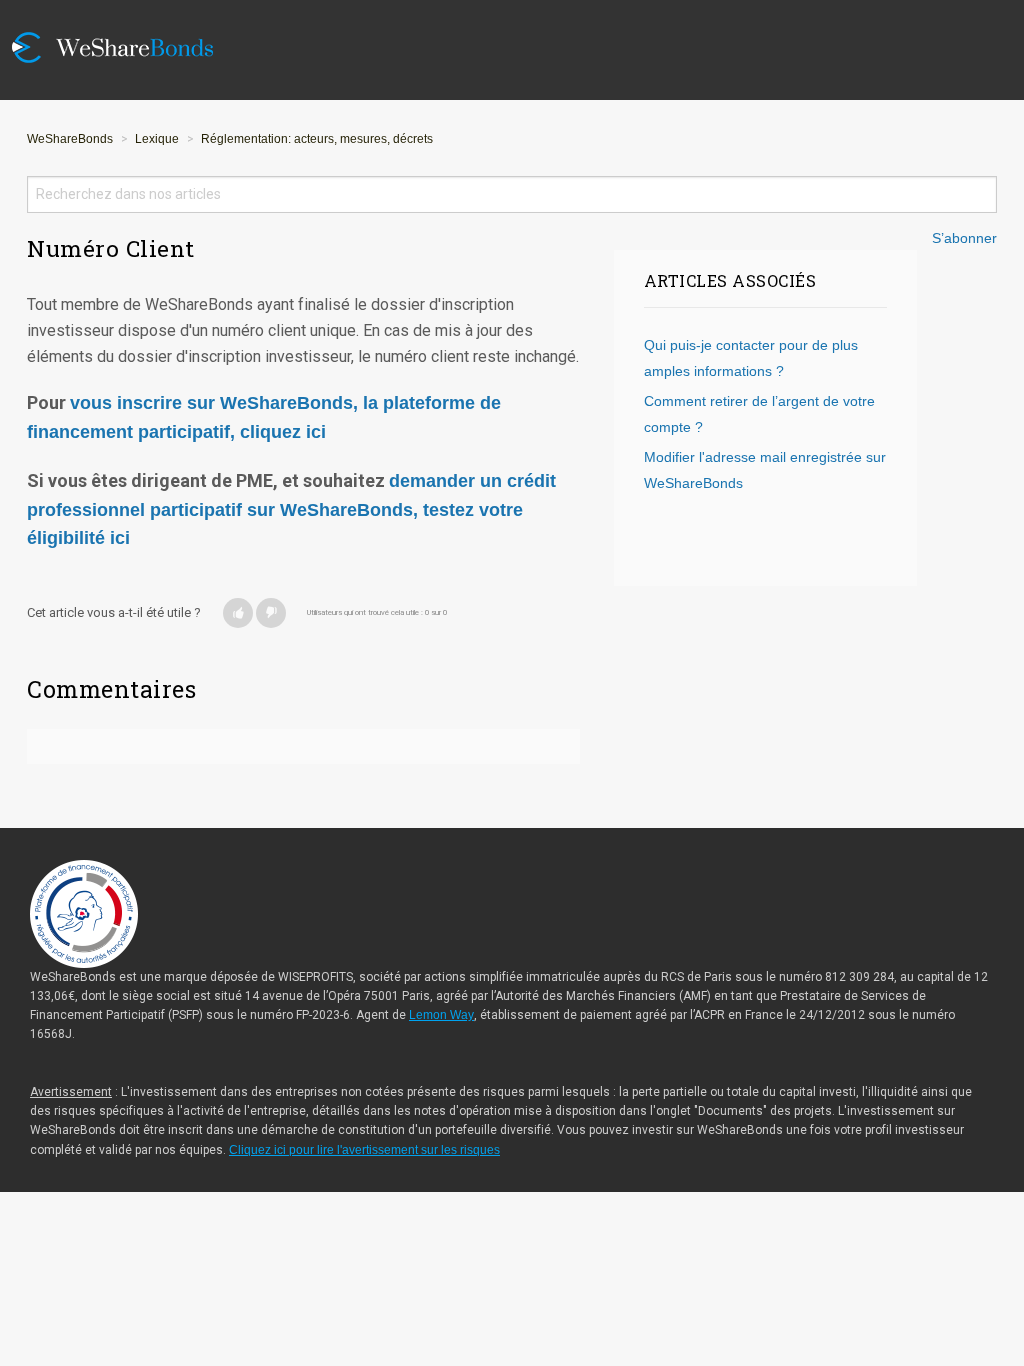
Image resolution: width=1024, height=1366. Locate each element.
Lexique (157, 139)
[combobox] (512, 194)
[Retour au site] (127, 12)
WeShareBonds (70, 139)
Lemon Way (441, 1015)
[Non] (271, 613)
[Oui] (238, 613)
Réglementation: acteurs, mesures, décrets (317, 139)
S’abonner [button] (964, 238)
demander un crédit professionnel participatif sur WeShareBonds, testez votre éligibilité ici (291, 510)
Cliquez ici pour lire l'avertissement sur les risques (364, 1150)
